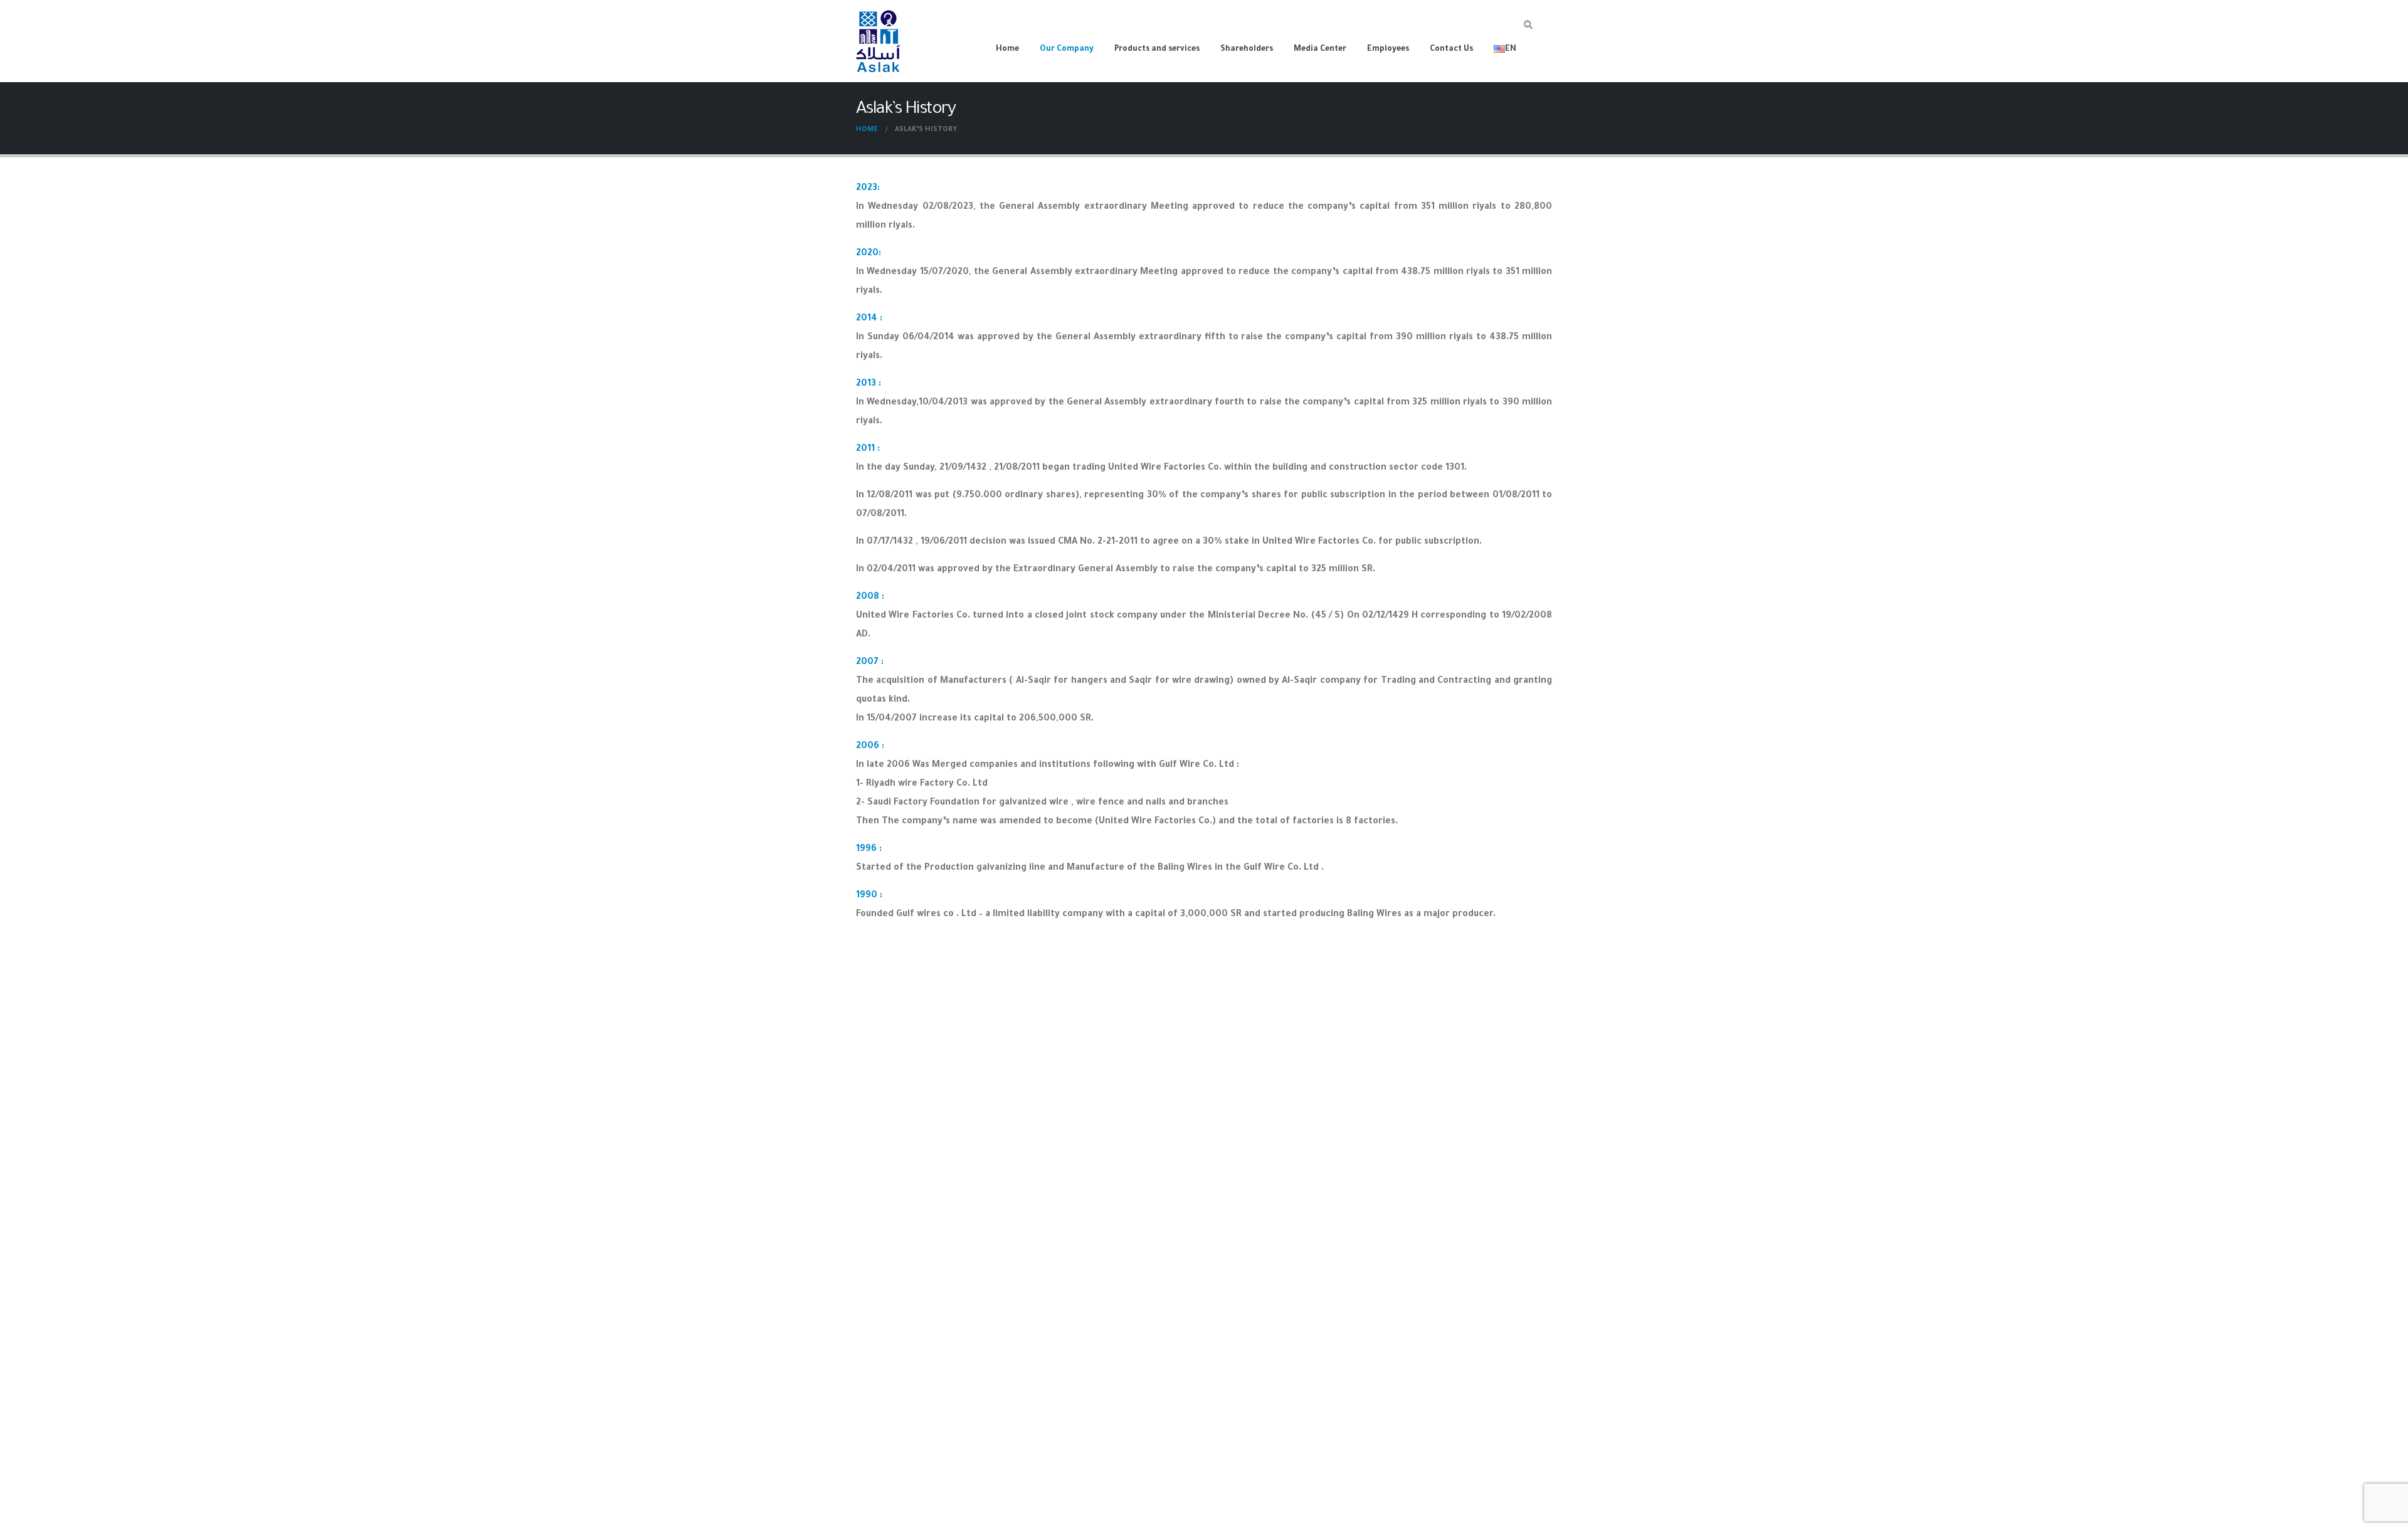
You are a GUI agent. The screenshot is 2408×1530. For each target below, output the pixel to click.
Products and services (1157, 50)
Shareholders (1247, 50)
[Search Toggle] (1528, 27)
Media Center (1320, 50)
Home (1007, 50)
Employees (1388, 50)
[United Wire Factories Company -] (878, 41)
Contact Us (1451, 50)
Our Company (1067, 50)
